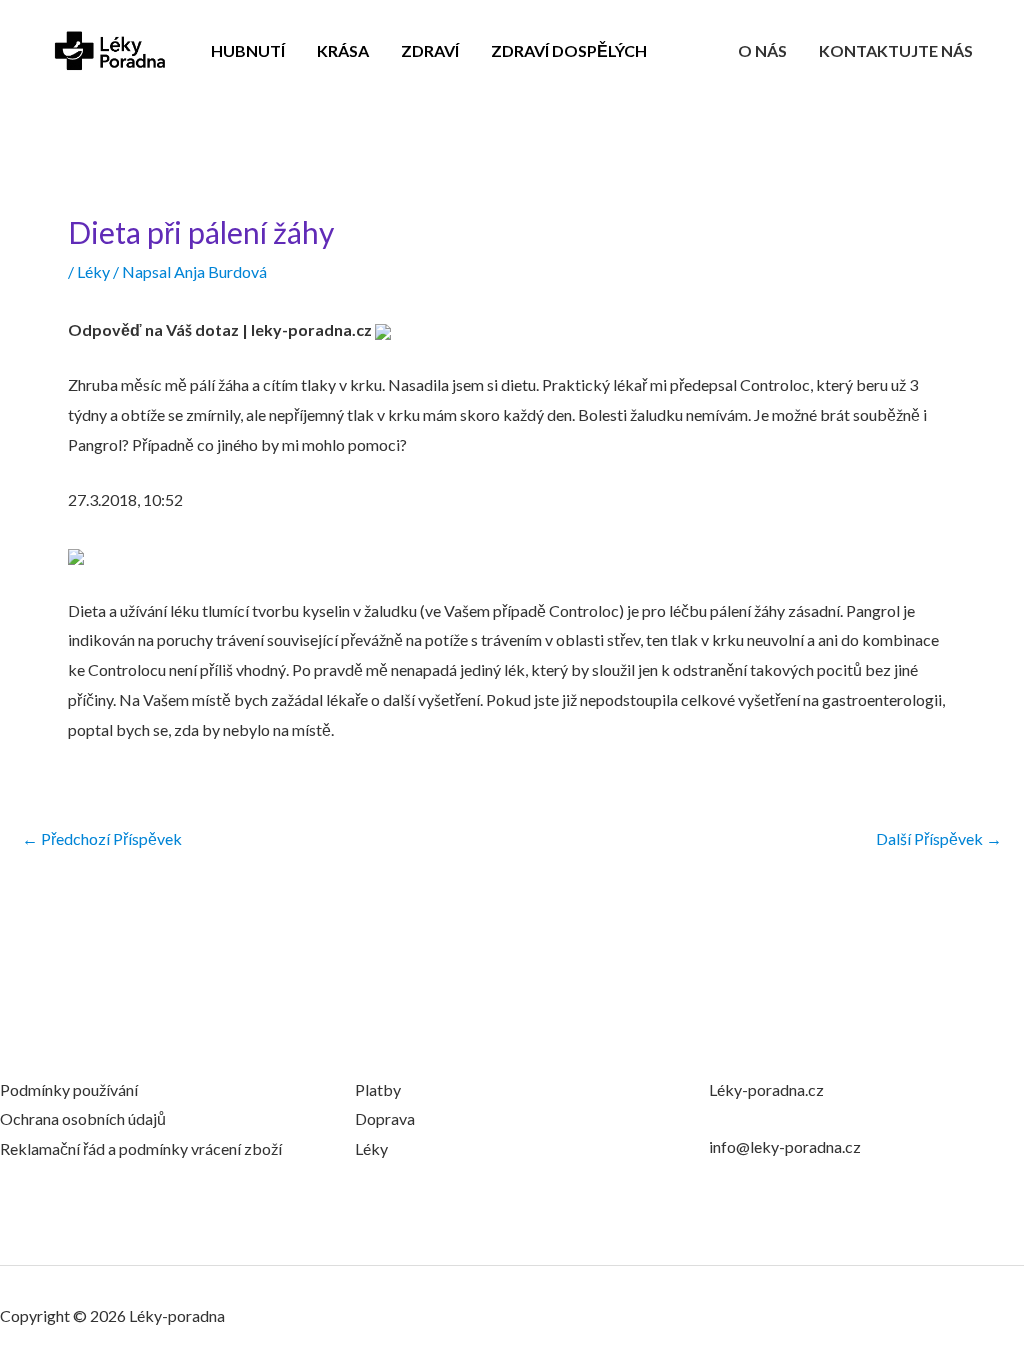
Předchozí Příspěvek (102, 839)
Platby (378, 1089)
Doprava (385, 1118)
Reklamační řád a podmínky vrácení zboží (141, 1148)
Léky (93, 271)
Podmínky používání (69, 1089)
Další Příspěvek (939, 839)
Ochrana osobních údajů (83, 1118)
